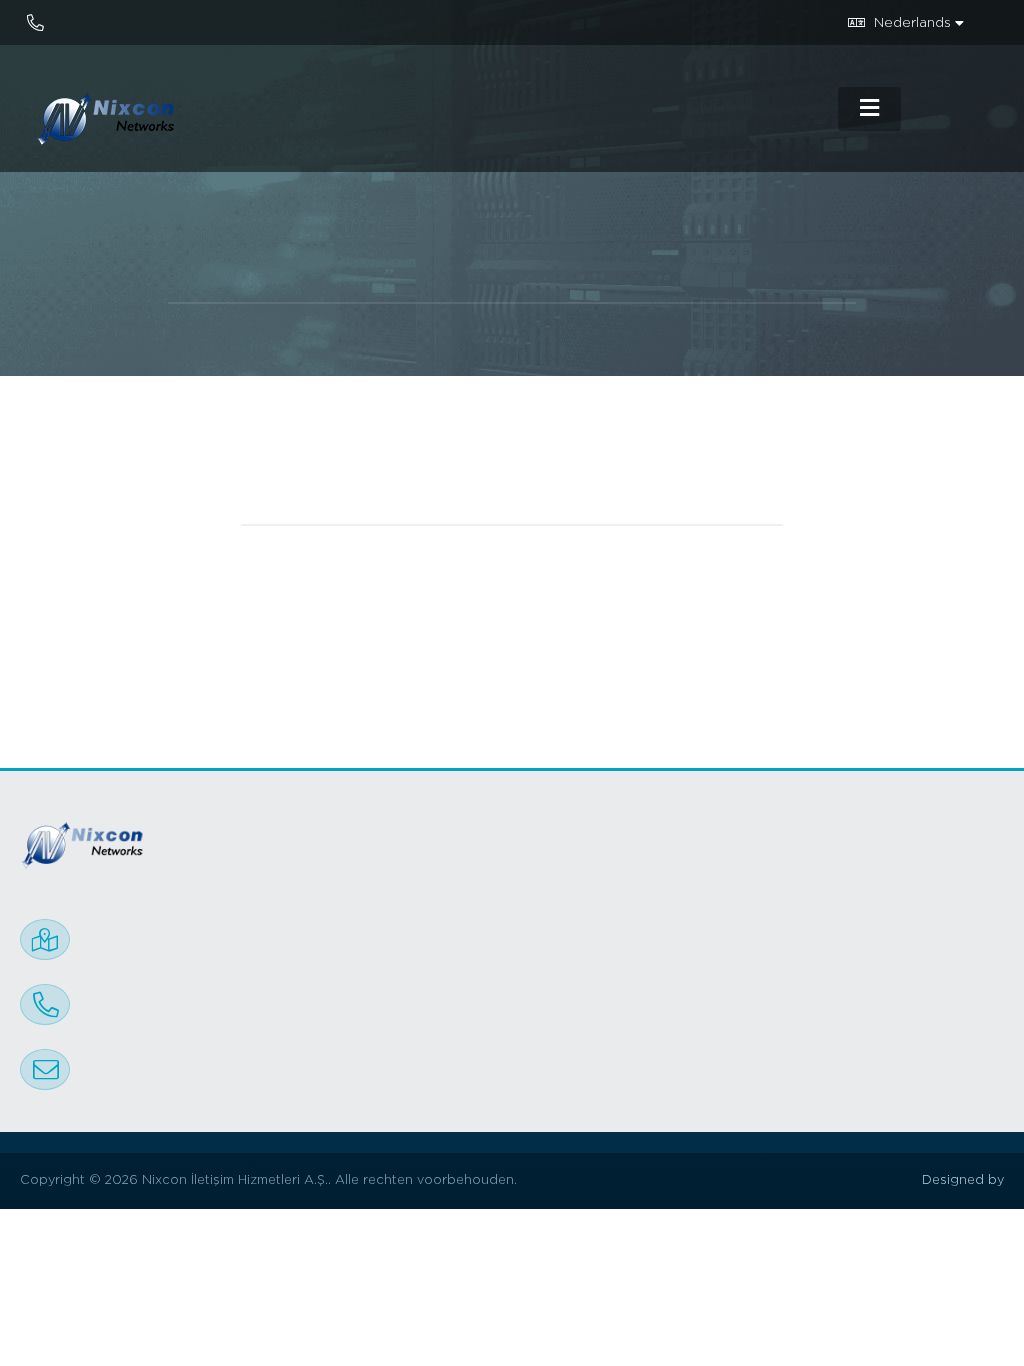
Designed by (963, 1180)
